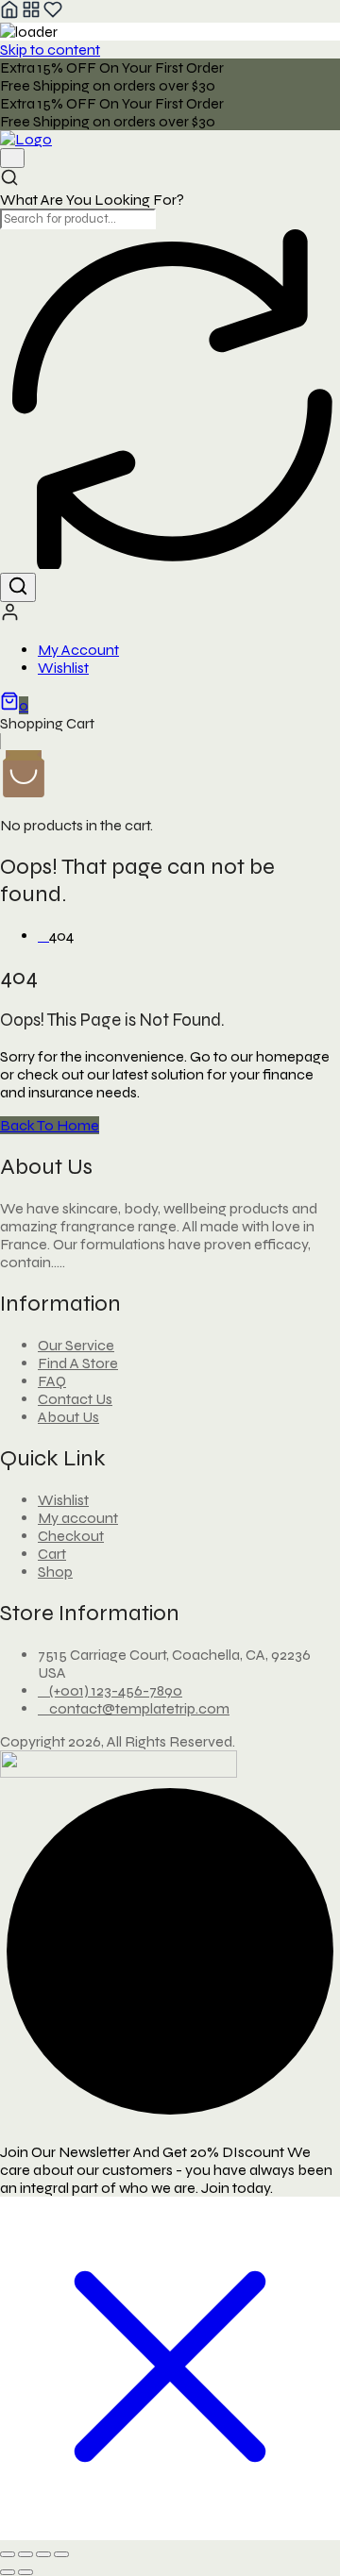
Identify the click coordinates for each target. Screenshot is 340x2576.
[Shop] (31, 14)
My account (78, 1518)
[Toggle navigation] (12, 158)
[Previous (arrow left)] (8, 2572)
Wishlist (63, 668)
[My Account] (10, 617)
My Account (78, 650)
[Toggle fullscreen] (25, 2554)
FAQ (52, 1381)
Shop (55, 1572)
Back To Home (50, 1125)
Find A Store (78, 1363)
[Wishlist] (53, 14)
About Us (68, 1417)
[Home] (9, 14)
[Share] (43, 2554)
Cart (52, 1554)
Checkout (71, 1536)
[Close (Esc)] (61, 2554)
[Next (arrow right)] (25, 2572)
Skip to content (50, 50)
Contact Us (75, 1399)
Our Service (76, 1345)
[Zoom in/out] (8, 2554)
